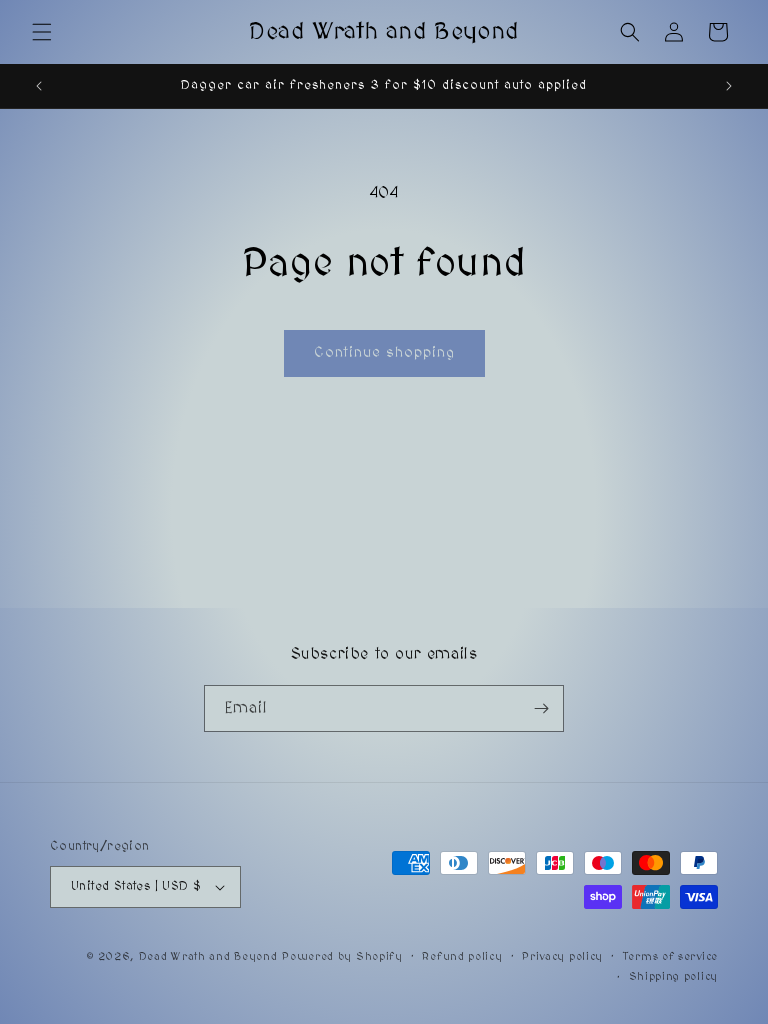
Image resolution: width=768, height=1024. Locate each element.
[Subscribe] (541, 708)
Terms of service (670, 956)
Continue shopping (384, 352)
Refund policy (462, 956)
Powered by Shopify (342, 956)
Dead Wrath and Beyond (208, 956)
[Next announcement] (729, 86)
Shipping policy (674, 976)
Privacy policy (562, 956)
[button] (42, 32)
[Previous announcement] (39, 86)
